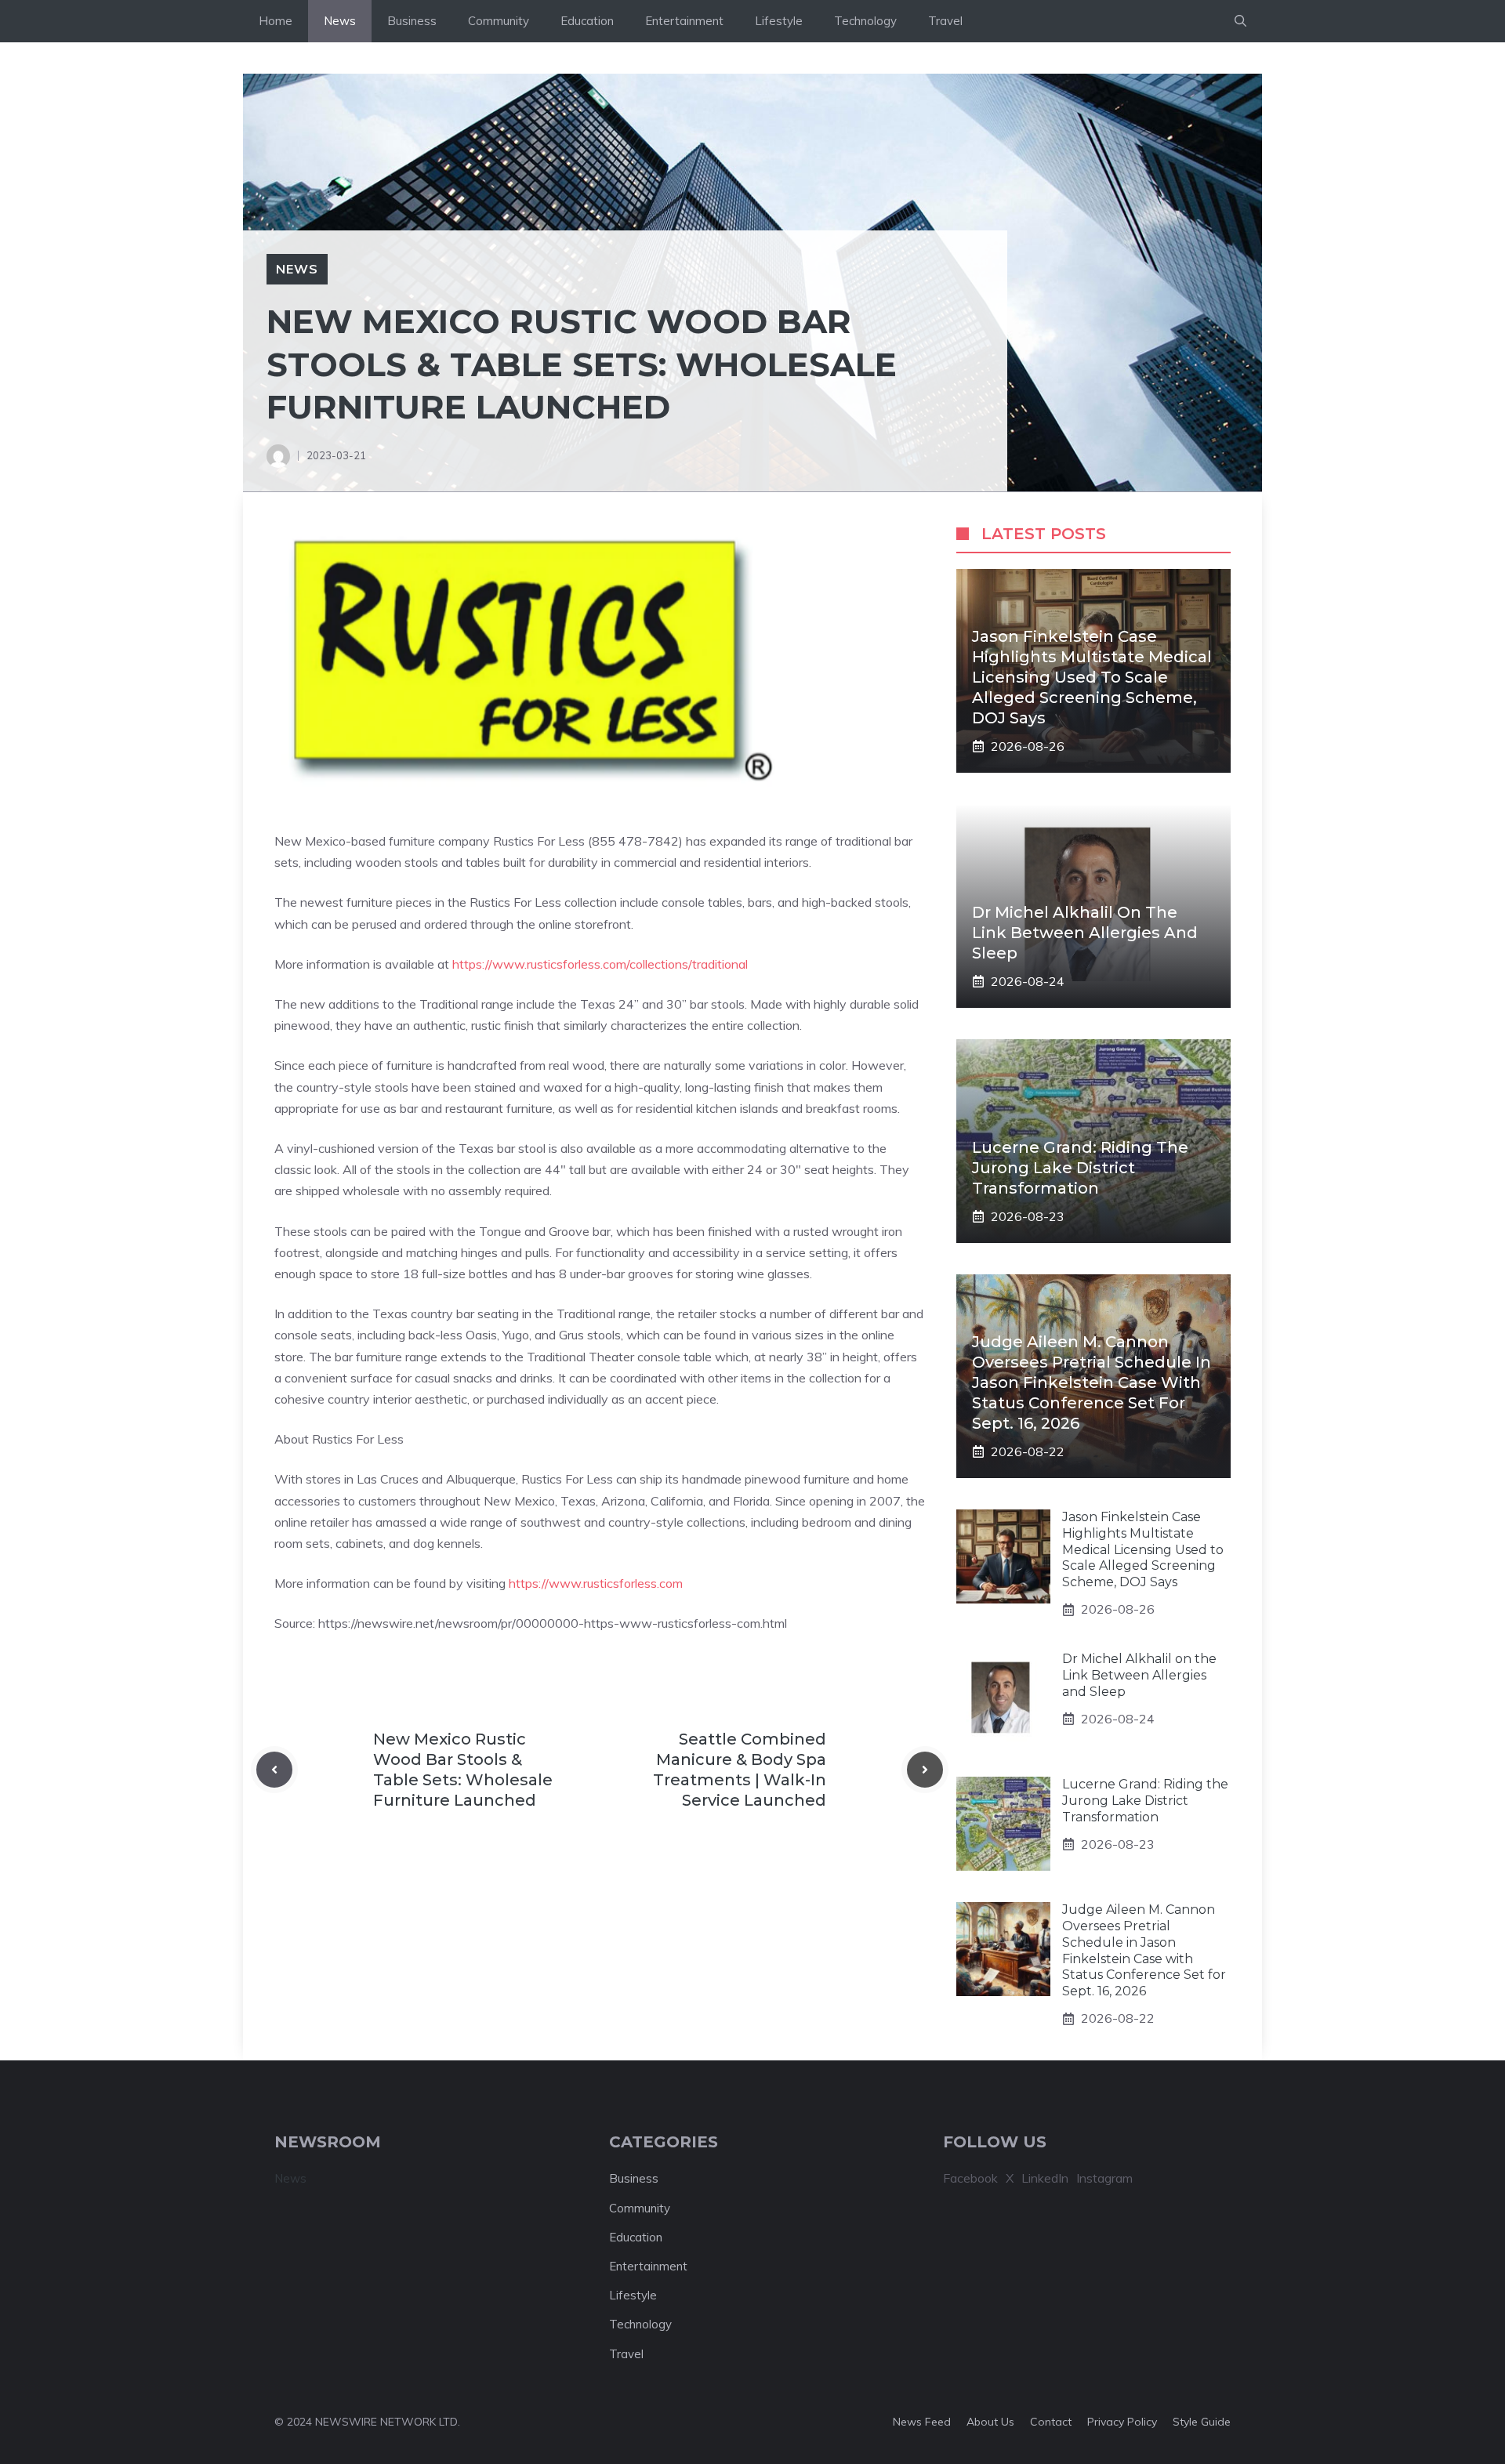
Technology (865, 21)
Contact (1051, 2422)
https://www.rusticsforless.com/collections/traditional (600, 964)
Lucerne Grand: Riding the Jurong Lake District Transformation (1080, 1168)
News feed (922, 2422)
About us (990, 2422)
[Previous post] (274, 1770)
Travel (945, 21)
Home (276, 21)
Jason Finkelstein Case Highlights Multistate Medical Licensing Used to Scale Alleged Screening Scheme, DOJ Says (1092, 677)
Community (499, 21)
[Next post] (925, 1770)
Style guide (1202, 2422)
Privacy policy (1122, 2422)
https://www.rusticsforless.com (596, 1583)
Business (412, 21)
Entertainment (684, 21)
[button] (1240, 21)
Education (587, 21)
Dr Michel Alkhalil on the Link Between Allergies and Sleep (1085, 933)
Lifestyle (779, 21)
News (340, 21)
